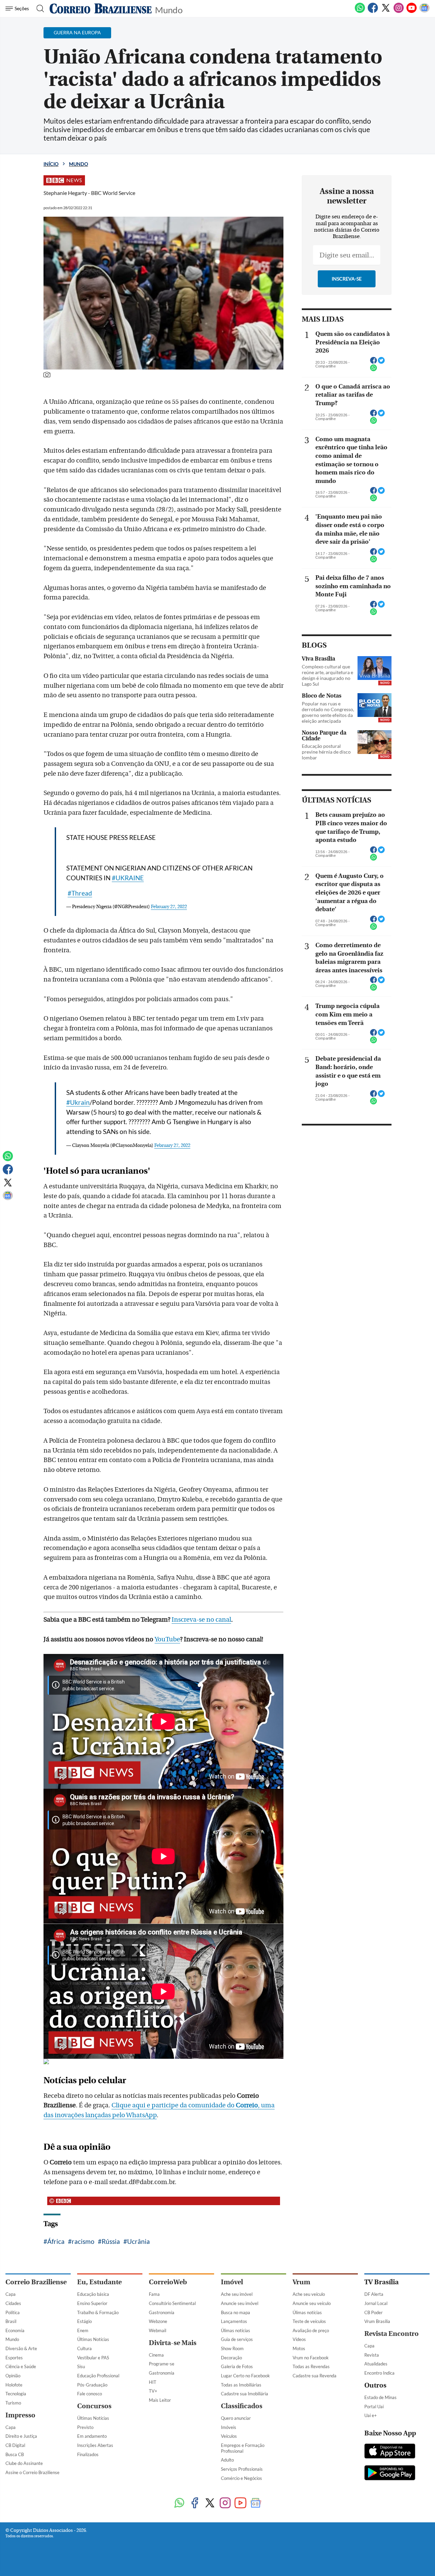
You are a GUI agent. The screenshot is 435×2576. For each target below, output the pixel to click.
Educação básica (93, 2294)
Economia (15, 2330)
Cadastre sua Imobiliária (245, 2394)
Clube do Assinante (24, 2463)
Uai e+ (371, 2415)
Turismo (13, 2403)
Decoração (231, 2358)
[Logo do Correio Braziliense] (101, 8)
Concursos (94, 2406)
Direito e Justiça (21, 2436)
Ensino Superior (92, 2303)
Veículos (229, 2436)
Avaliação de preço (311, 2330)
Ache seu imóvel (237, 2294)
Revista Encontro (391, 2334)
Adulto (227, 2460)
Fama (154, 2294)
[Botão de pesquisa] (38, 8)
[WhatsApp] (360, 12)
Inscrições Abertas (95, 2445)
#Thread (80, 893)
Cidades (13, 2303)
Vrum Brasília (377, 2321)
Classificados (242, 2406)
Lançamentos (234, 2321)
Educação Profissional (98, 2376)
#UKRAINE (128, 878)
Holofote (14, 2385)
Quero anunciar (236, 2418)
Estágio (84, 2321)
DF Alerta (374, 2294)
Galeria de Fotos (237, 2366)
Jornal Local (376, 2303)
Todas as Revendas (311, 2366)
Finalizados (88, 2454)
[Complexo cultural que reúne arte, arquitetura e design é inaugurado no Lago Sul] (375, 668)
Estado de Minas (380, 2397)
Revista (372, 2355)
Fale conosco (90, 2394)
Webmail (158, 2330)
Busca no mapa (236, 2312)
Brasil (11, 2321)
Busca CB (15, 2454)
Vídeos (299, 2339)
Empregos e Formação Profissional (243, 2448)
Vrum (301, 2282)
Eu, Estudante (99, 2282)
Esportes (14, 2358)
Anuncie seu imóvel (240, 2303)
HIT (153, 2382)
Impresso (20, 2415)
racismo (83, 2241)
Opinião (13, 2376)
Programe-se (162, 2364)
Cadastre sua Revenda (315, 2376)
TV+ (153, 2391)
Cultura (84, 2348)
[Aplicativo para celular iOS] (390, 2452)
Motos (299, 2348)
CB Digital (15, 2445)
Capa (11, 2294)
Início (51, 164)
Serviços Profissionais (242, 2469)
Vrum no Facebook (311, 2358)
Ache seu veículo (309, 2294)
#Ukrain (78, 1102)
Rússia (111, 2241)
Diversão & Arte (21, 2348)
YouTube (167, 1639)
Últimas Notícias (93, 2339)
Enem (83, 2330)
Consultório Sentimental (172, 2303)
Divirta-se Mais (173, 2343)
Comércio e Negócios (241, 2478)
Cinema (156, 2355)
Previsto (85, 2427)
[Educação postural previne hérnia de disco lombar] (375, 742)
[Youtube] (412, 12)
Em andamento (92, 2436)
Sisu (81, 2366)
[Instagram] (399, 12)
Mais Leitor (160, 2400)
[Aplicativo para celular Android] (390, 2473)
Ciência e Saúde (21, 2366)
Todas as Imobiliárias (241, 2385)
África (56, 2241)
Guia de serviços (237, 2339)
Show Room (232, 2348)
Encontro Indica (379, 2373)
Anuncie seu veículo (312, 2303)
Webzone (158, 2321)
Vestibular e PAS (93, 2358)
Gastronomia (162, 2312)
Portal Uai (374, 2407)
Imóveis (229, 2427)
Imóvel (232, 2282)
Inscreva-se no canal (201, 1620)
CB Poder (373, 2312)
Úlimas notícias (236, 2330)
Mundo (169, 9)
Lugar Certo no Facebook (245, 2376)
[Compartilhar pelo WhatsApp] (373, 370)
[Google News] (424, 12)
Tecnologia (16, 2394)
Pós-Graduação (92, 2385)
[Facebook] (373, 12)
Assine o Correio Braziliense (32, 2472)
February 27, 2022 (169, 907)
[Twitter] (386, 12)
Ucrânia (138, 2241)
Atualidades (376, 2364)
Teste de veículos (309, 2321)
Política (13, 2312)
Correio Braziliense (36, 2282)
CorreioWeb (168, 2282)
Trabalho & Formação (98, 2312)
